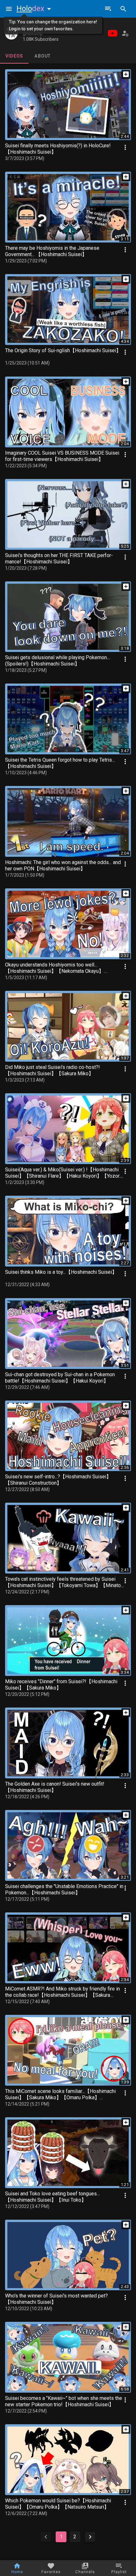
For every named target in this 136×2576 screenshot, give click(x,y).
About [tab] (43, 56)
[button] (35, 9)
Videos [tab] (14, 56)
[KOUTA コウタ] (11, 33)
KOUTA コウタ (39, 27)
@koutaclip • (34, 34)
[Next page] (90, 2537)
